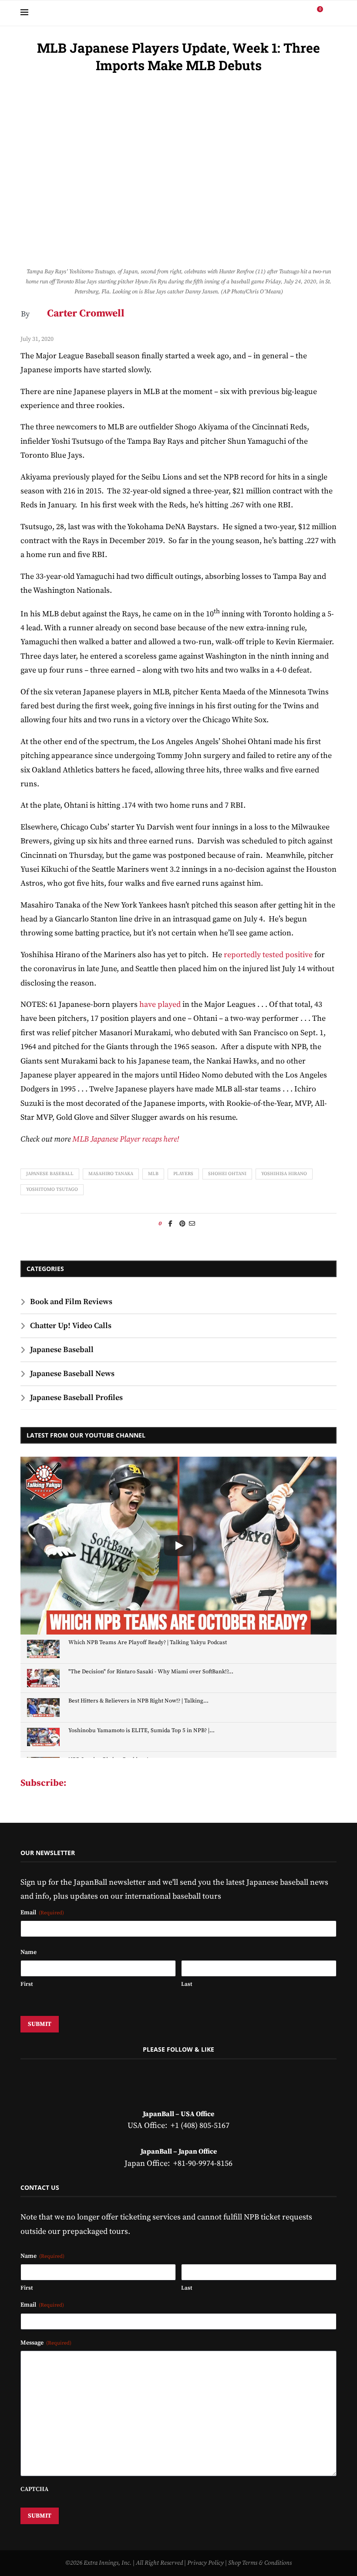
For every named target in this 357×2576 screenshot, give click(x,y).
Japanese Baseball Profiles (76, 1398)
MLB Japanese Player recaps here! (126, 1139)
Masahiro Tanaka (111, 1174)
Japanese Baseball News (72, 1374)
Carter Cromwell (86, 314)
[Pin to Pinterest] (182, 1224)
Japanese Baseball (50, 1174)
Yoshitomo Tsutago (52, 1189)
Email (42, 1913)
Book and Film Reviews (71, 1302)
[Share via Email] (192, 1224)
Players (183, 1174)
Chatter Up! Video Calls (71, 1326)
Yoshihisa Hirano (284, 1174)
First (27, 1984)
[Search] (332, 13)
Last (187, 1984)
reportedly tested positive (268, 955)
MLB (153, 1174)
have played (160, 1004)
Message (46, 2343)
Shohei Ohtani (227, 1174)
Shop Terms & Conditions (260, 2563)
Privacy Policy (205, 2563)
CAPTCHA (34, 2489)
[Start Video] (178, 1546)
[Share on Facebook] (170, 1224)
